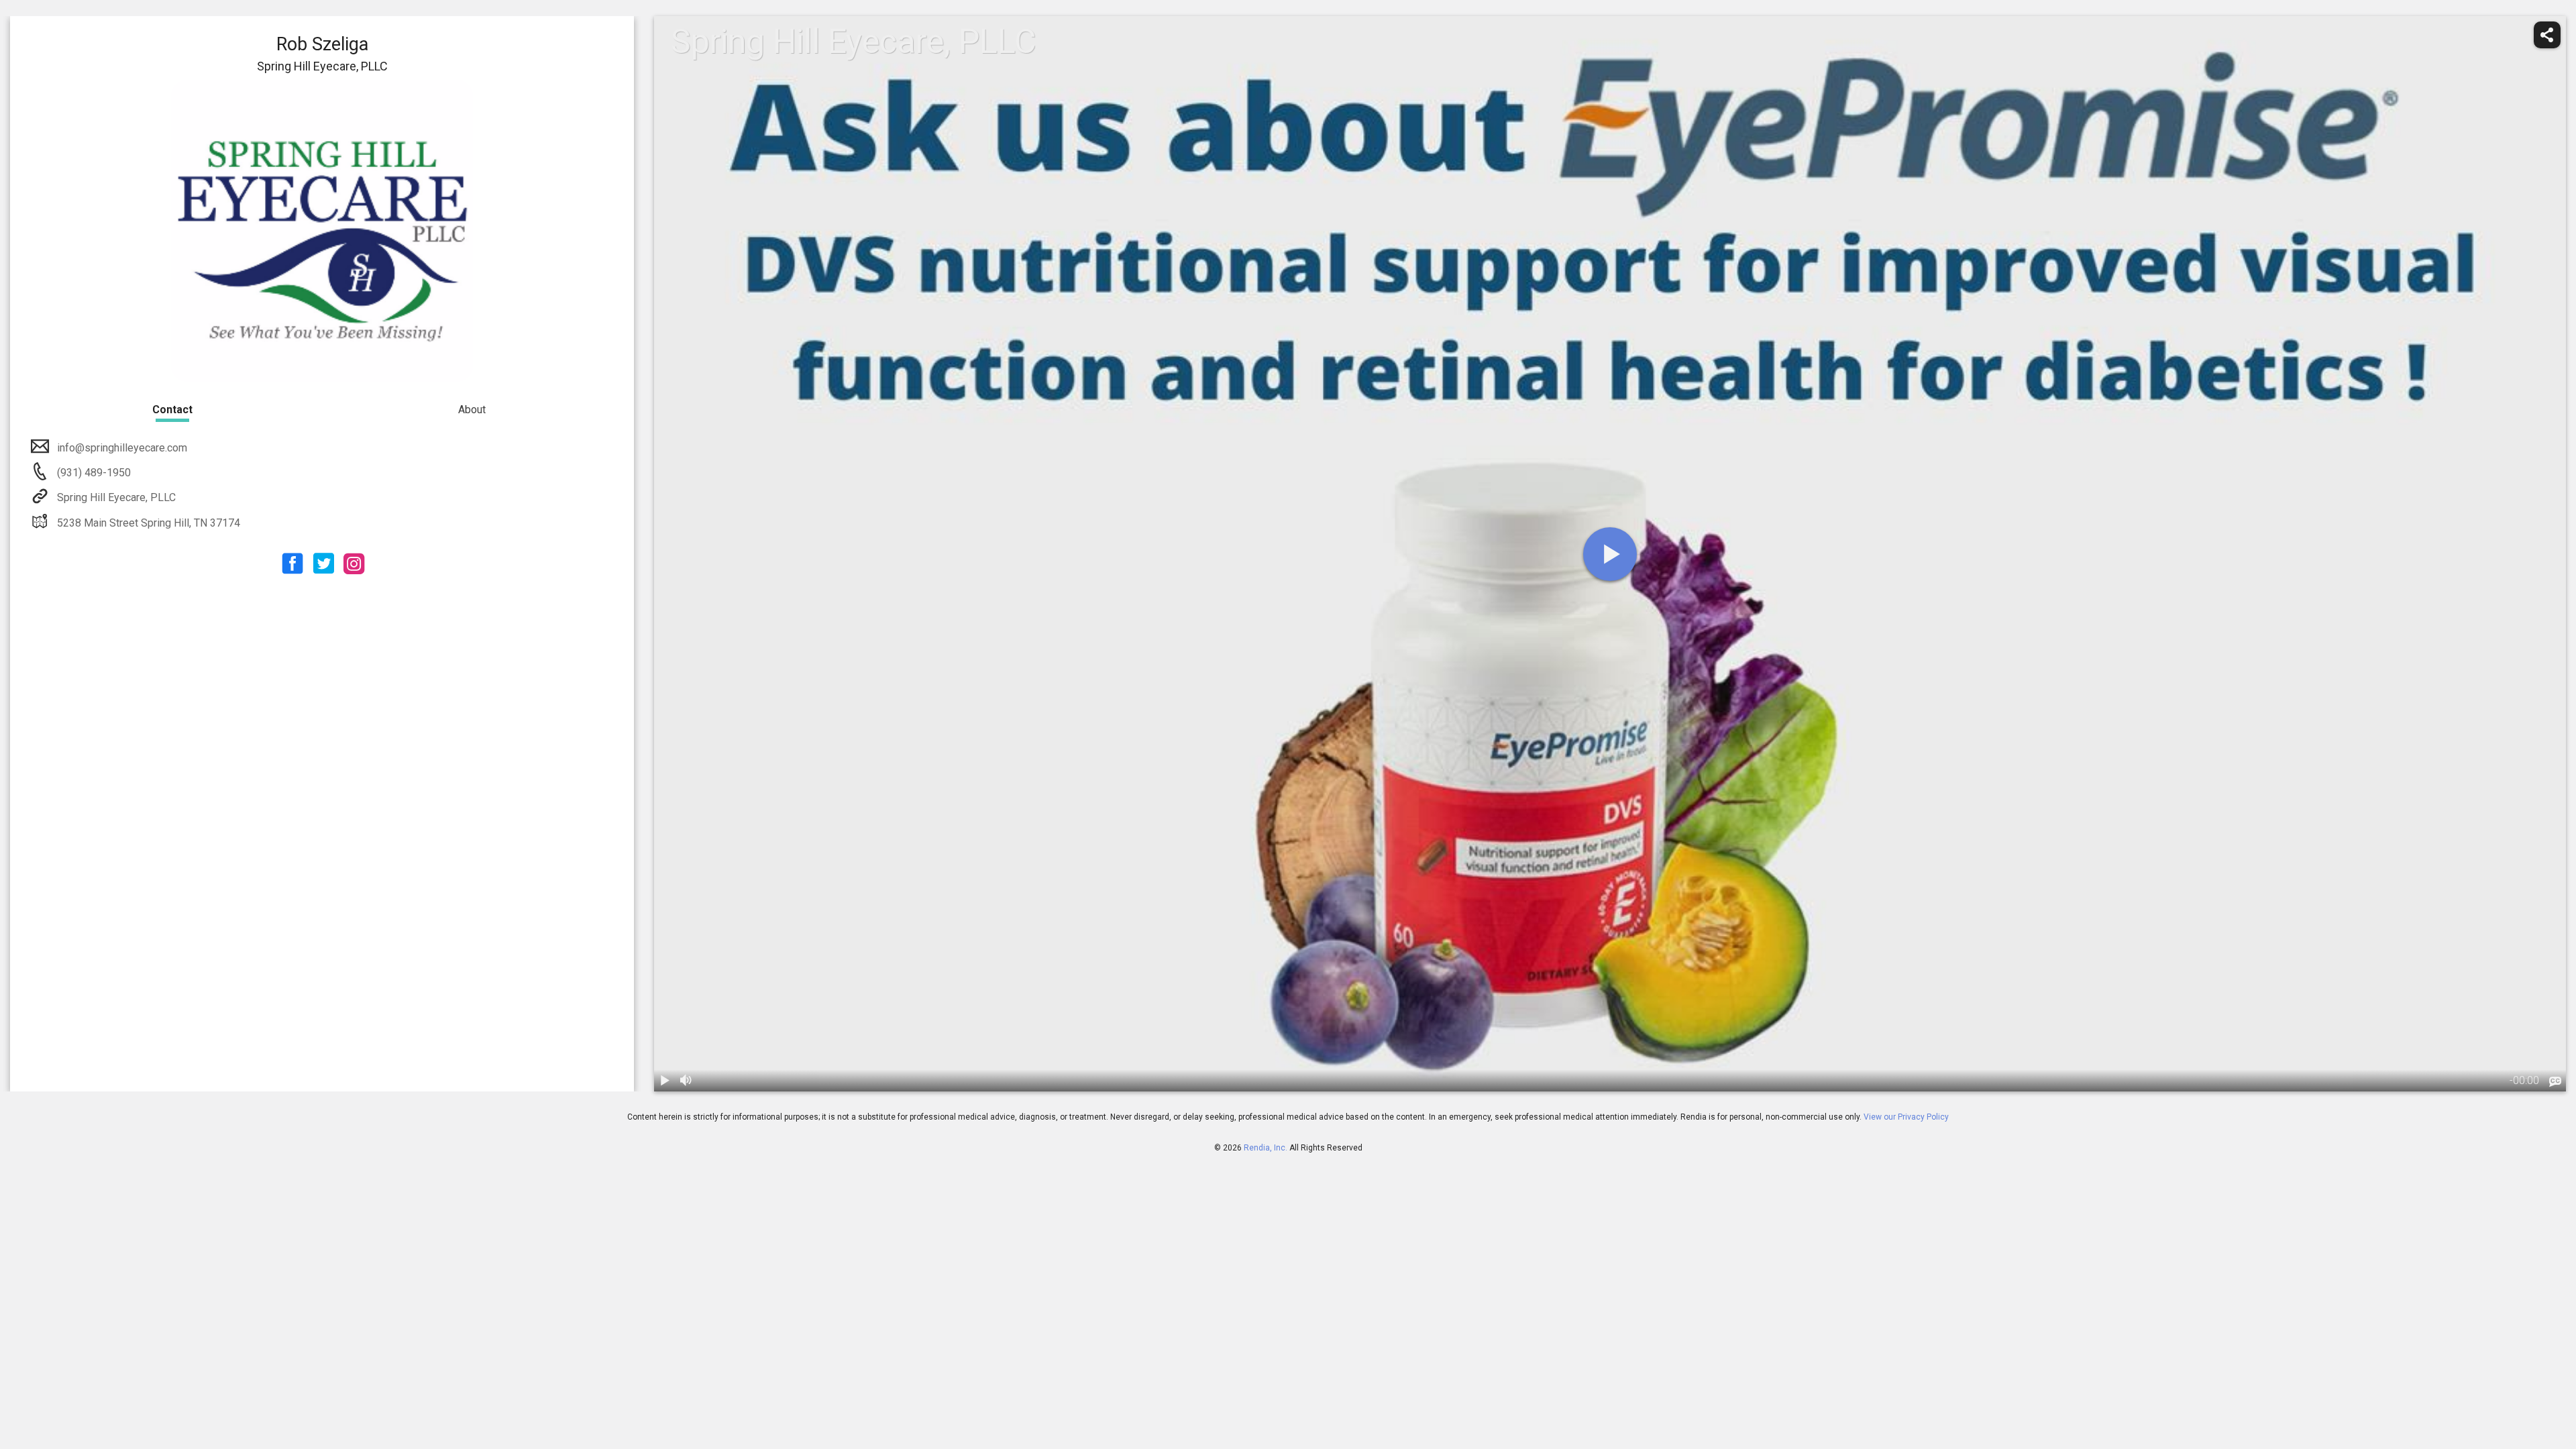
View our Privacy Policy (1906, 1117)
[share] (2547, 35)
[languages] (2555, 1082)
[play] (1610, 554)
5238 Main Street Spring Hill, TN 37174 (149, 523)
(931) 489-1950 (93, 473)
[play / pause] (665, 1081)
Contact (172, 410)
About (472, 410)
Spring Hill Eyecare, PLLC (116, 497)
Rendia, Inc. (1266, 1148)
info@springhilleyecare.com (122, 448)
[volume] (686, 1081)
